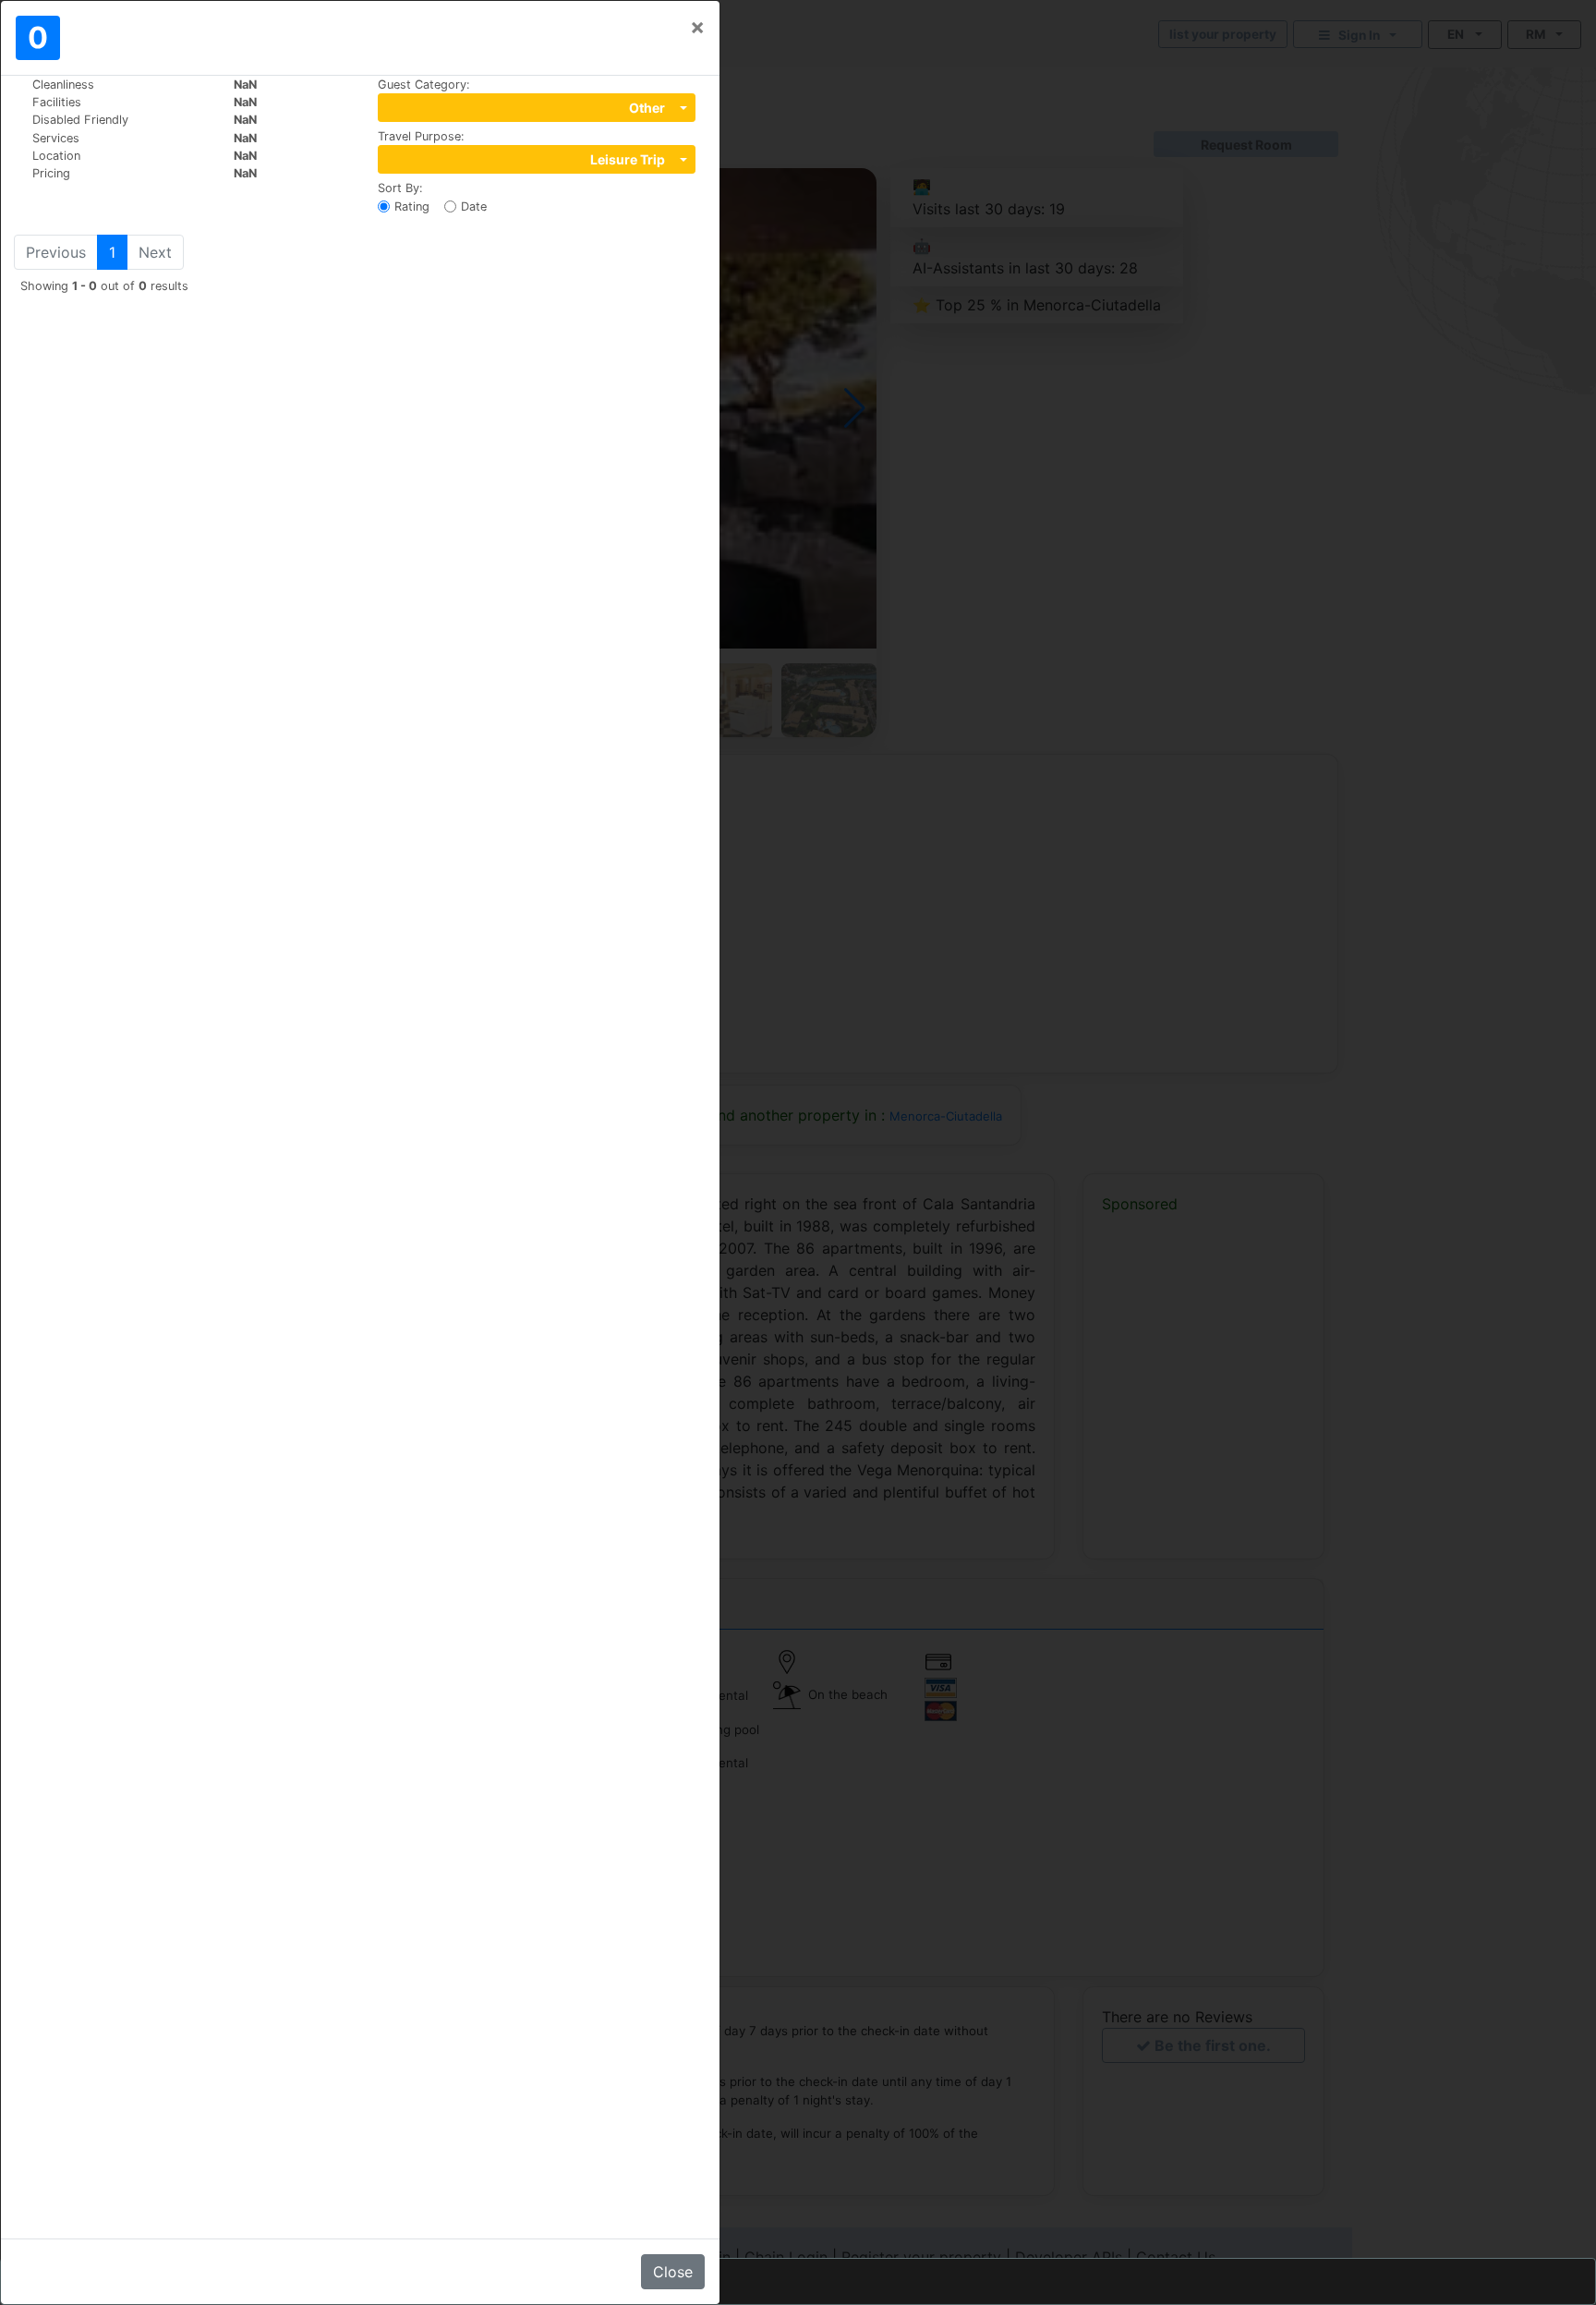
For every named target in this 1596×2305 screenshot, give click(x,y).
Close (673, 2272)
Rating (412, 206)
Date (474, 206)
